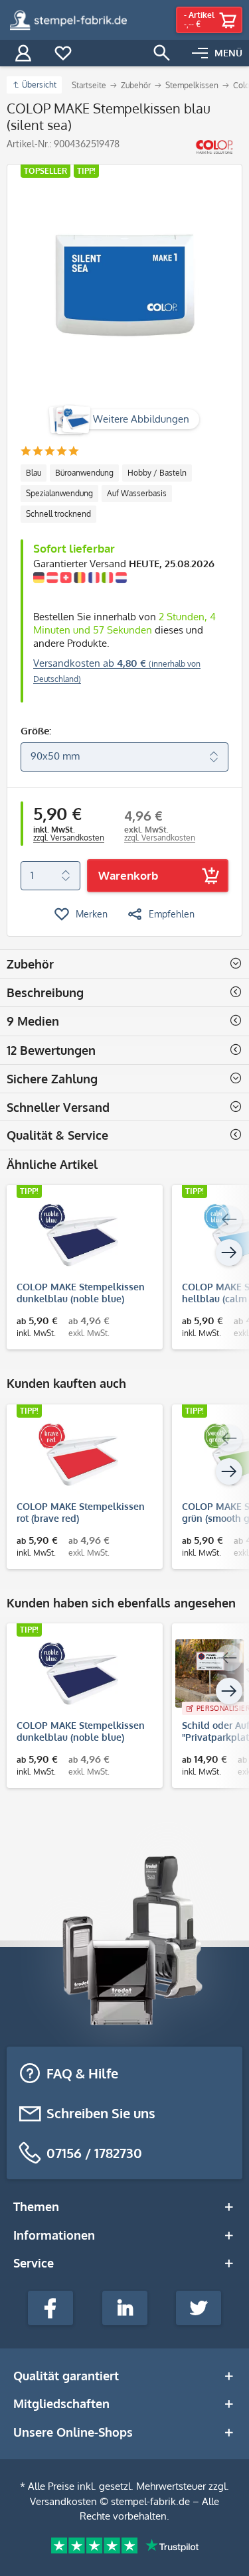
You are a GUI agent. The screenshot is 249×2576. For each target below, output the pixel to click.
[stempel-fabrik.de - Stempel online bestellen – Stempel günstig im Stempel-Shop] (68, 20)
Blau (34, 473)
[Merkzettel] (63, 53)
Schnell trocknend (58, 514)
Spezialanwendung (59, 493)
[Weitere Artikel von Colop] (214, 147)
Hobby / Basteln (157, 473)
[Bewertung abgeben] (49, 452)
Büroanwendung (84, 473)
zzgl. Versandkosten (69, 838)
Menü (228, 53)
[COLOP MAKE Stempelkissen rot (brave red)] (78, 1454)
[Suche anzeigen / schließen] (162, 53)
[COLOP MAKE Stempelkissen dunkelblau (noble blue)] (78, 1235)
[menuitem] (217, 53)
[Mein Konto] (23, 53)
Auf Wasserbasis (137, 493)
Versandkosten (63, 2501)
